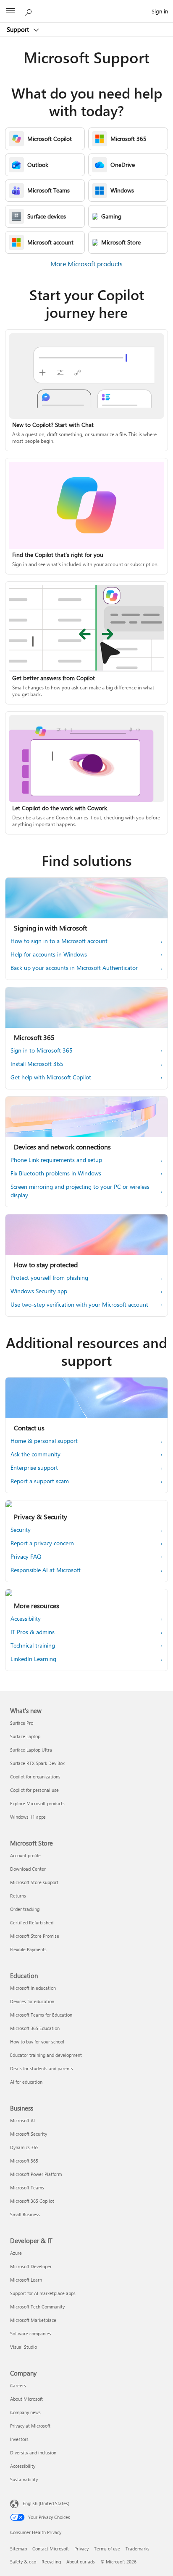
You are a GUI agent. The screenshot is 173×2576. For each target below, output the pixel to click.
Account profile (25, 1855)
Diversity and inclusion (33, 2453)
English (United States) (46, 2503)
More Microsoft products (86, 264)
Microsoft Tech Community (37, 2307)
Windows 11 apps (28, 1817)
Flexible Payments (28, 1949)
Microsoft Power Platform (36, 2174)
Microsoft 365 (24, 2161)
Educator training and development (46, 2055)
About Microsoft (26, 2399)
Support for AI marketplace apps (43, 2293)
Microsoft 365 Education (35, 2028)
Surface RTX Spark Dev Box (37, 1763)
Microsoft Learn (26, 2280)
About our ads (81, 2562)
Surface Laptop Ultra (31, 1750)
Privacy (81, 2549)
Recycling (51, 2562)
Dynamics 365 (24, 2147)
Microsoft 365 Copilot (32, 2201)
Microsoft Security (29, 2134)
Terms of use (107, 2549)
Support (19, 29)
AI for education (26, 2082)
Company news (25, 2412)
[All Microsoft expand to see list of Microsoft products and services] (10, 11)
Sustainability (24, 2479)
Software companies (31, 2333)
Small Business (25, 2214)
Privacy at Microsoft (30, 2426)
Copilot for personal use (34, 1790)
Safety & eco (23, 2562)
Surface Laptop (25, 1736)
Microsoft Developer (31, 2266)
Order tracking (25, 1909)
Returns (18, 1896)
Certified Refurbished (32, 1922)
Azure (16, 2253)
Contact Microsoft (51, 2549)
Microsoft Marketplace (33, 2320)
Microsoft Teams (27, 2187)
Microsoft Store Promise (35, 1936)
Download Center (28, 1869)
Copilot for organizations (35, 1777)
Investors (19, 2439)
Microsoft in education (33, 1988)
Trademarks (138, 2549)
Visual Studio (24, 2347)
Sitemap (18, 2549)
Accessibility (23, 2466)
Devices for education (32, 2001)
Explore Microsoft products (37, 1803)
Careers (18, 2385)
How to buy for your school (37, 2042)
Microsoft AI (22, 2120)
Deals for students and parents (42, 2068)
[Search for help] (29, 11)
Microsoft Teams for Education (41, 2015)
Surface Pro (22, 1723)
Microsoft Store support (34, 1882)
